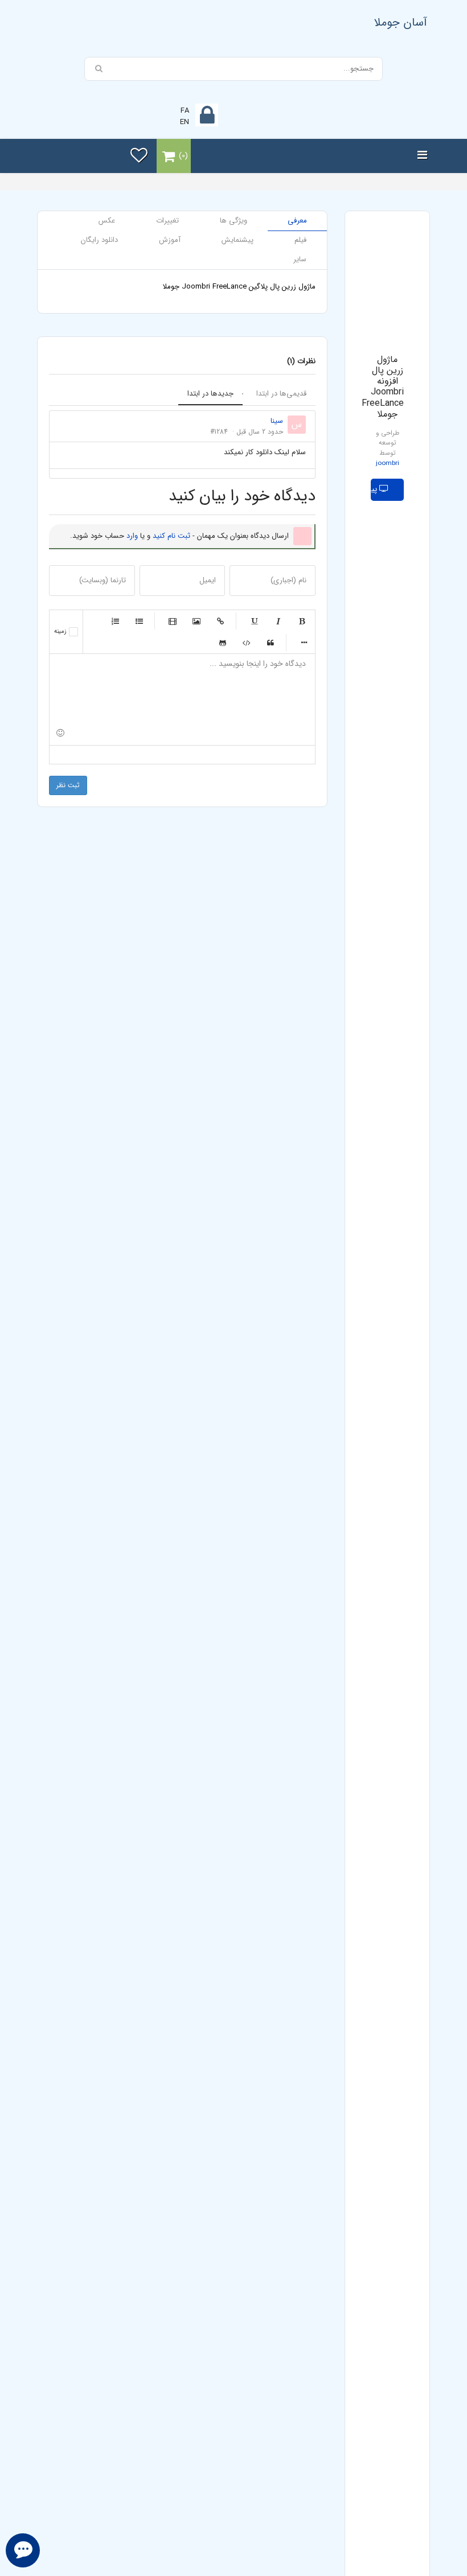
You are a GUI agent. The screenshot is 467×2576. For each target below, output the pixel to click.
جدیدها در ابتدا (210, 394)
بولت (304, 643)
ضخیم (302, 621)
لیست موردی (139, 621)
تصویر (196, 621)
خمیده (278, 621)
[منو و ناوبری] (422, 156)
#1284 (219, 432)
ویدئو (173, 621)
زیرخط (254, 621)
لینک (220, 621)
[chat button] (23, 2550)
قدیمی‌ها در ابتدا (281, 394)
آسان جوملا (401, 22)
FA (185, 111)
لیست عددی (115, 621)
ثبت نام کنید (171, 536)
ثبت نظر (68, 785)
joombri (388, 463)
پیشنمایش (375, 489)
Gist (223, 643)
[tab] (297, 221)
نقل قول (271, 643)
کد (247, 643)
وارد (132, 536)
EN (185, 122)
